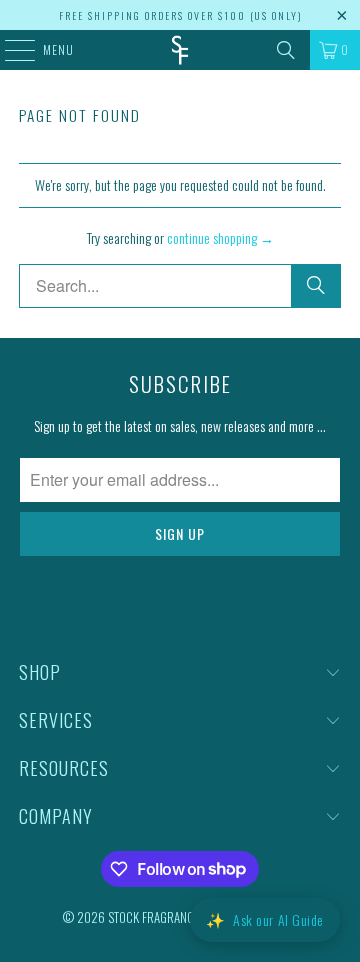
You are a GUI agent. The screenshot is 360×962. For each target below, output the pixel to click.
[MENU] (9, 50)
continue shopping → (220, 237)
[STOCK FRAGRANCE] (180, 50)
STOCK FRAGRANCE (153, 917)
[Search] (286, 50)
